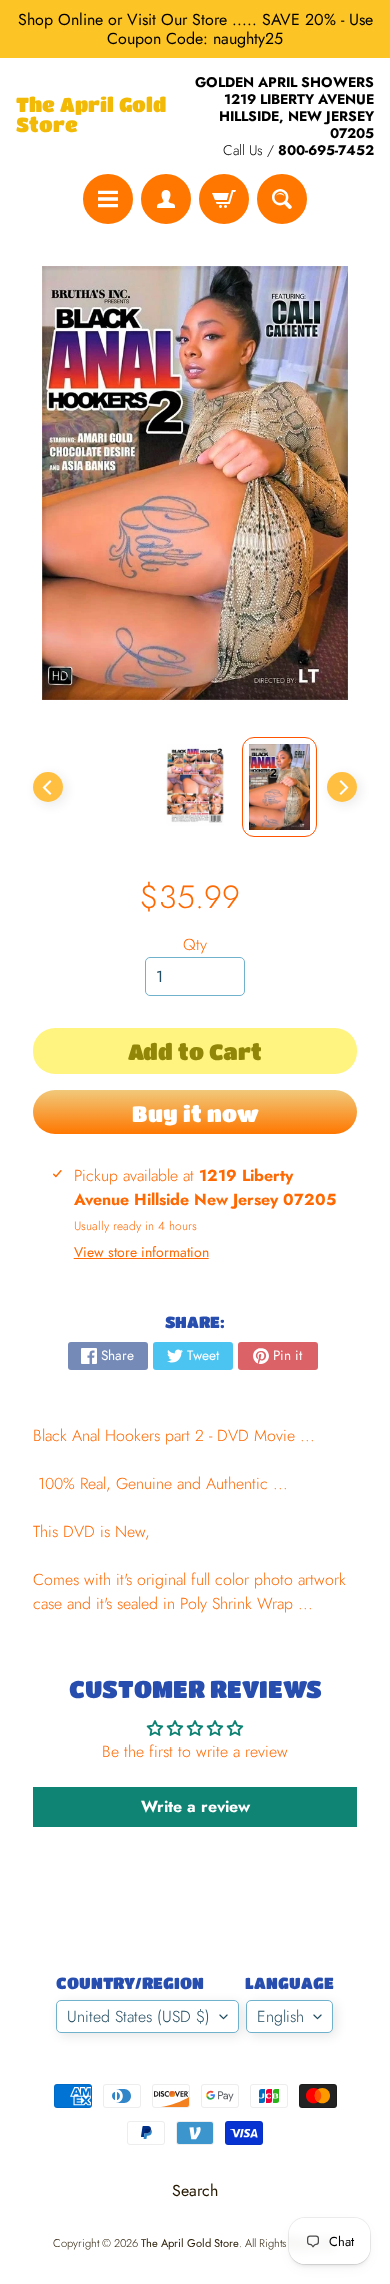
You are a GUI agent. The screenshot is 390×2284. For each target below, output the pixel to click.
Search (195, 2190)
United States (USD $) (138, 2016)
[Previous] (48, 787)
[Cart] (224, 199)
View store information (141, 1252)
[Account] (166, 199)
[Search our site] (282, 199)
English (280, 2016)
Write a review (195, 1806)
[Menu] (108, 199)
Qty (195, 944)
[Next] (342, 787)
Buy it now (195, 1113)
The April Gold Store (91, 115)
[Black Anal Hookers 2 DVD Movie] (279, 787)
